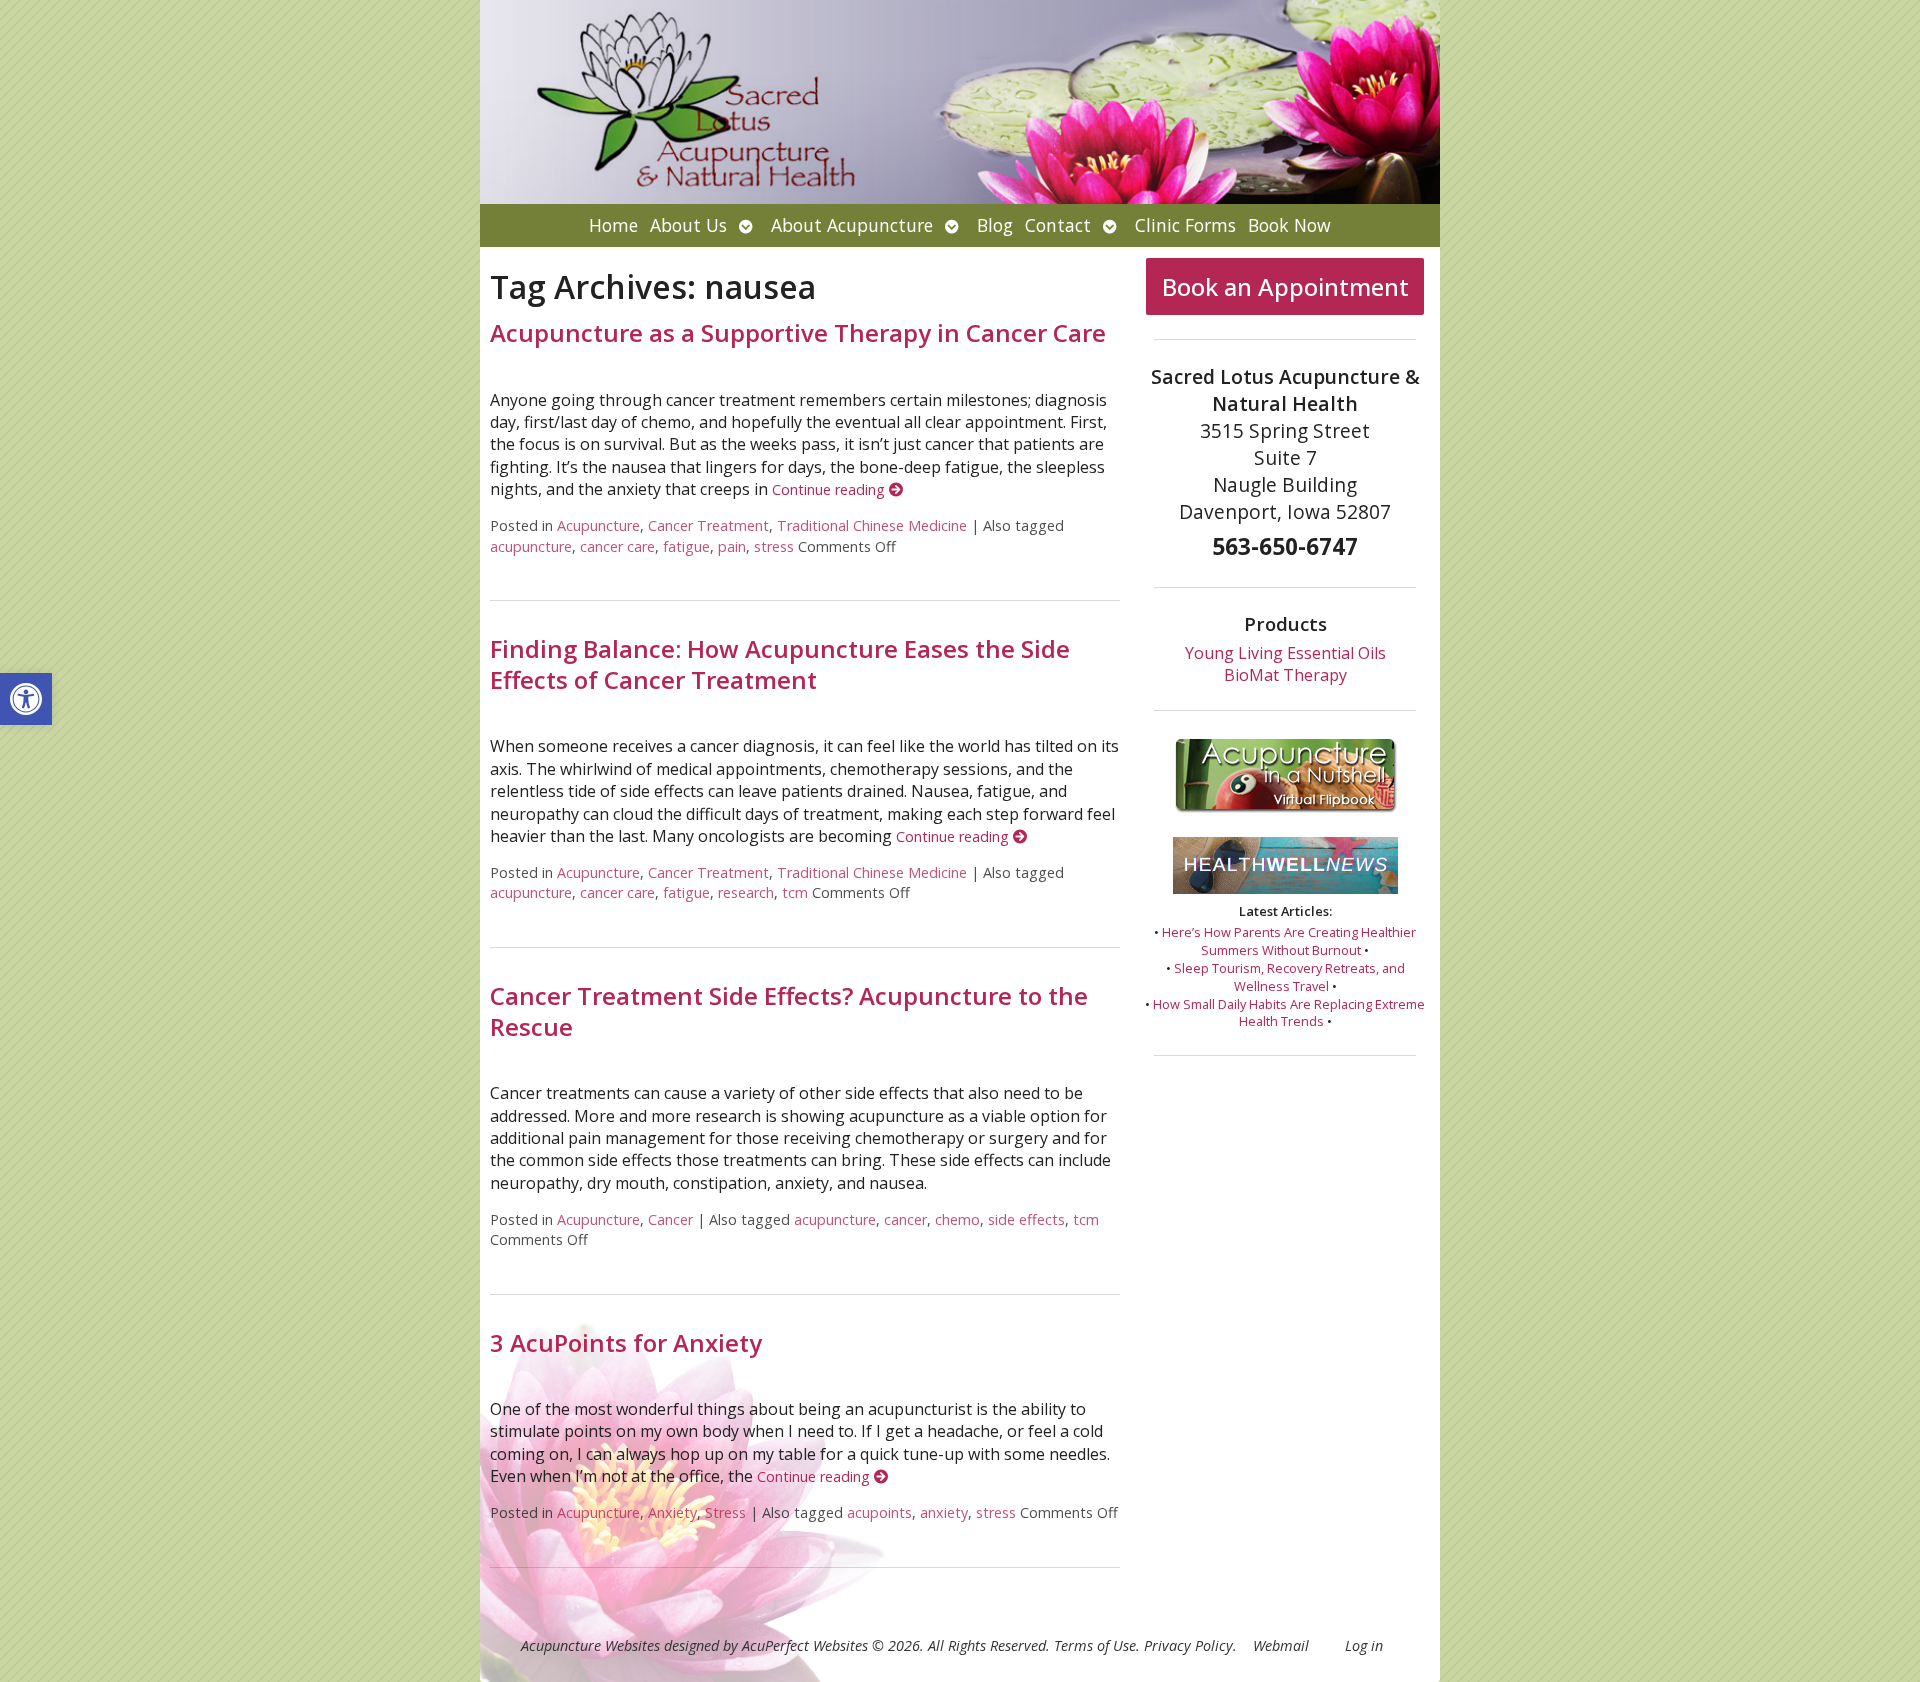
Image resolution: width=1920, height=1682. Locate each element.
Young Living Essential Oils (1285, 653)
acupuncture (531, 546)
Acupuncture (598, 525)
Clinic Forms (1185, 225)
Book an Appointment (1285, 286)
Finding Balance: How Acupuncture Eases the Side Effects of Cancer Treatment (780, 664)
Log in (1364, 1645)
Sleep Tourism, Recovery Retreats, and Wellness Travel (1289, 977)
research (746, 892)
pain (732, 546)
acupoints (879, 1512)
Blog (995, 225)
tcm (795, 892)
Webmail (1281, 1645)
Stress (725, 1512)
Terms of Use (1095, 1645)
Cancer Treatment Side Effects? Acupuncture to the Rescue (789, 1011)
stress (774, 546)
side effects (1026, 1219)
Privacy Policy (1188, 1645)
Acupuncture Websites (590, 1645)
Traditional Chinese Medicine (872, 525)
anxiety (944, 1512)
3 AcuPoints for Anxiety (626, 1342)
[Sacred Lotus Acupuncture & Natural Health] (960, 102)
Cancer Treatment (708, 525)
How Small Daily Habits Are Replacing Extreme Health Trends (1289, 1013)
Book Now (1289, 225)
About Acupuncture (852, 225)
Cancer (670, 1219)
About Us (688, 225)
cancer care (617, 546)
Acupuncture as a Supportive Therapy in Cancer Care (798, 332)
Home (613, 225)
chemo (957, 1219)
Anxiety (672, 1512)
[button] (26, 699)
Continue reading (830, 489)
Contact (1058, 225)
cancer (905, 1219)
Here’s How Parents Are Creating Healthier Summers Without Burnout (1289, 941)
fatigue (686, 546)
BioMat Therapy (1285, 675)
